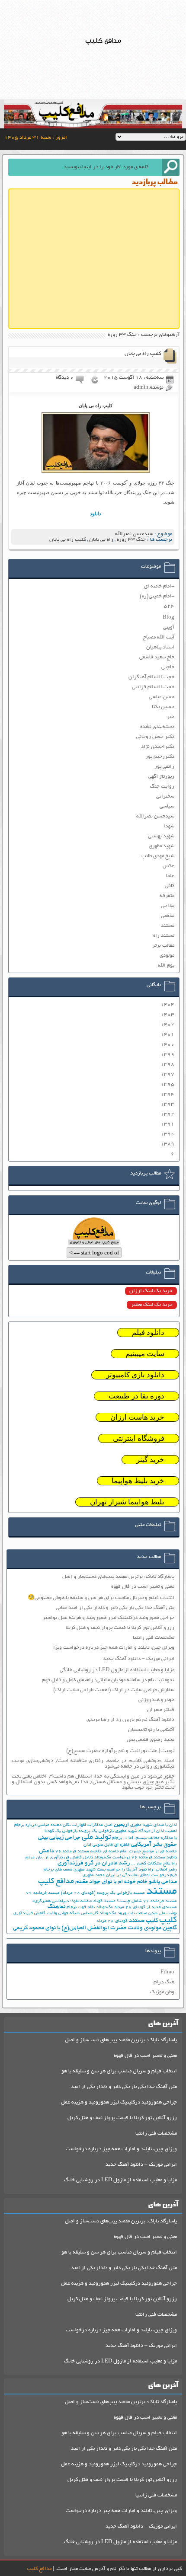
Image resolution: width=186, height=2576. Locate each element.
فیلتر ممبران (161, 1710)
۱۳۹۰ (167, 1134)
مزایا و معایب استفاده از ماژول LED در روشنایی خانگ (120, 2180)
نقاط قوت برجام (81, 1907)
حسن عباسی (162, 697)
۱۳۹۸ (167, 1065)
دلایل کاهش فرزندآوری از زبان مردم (59, 1858)
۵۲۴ (169, 606)
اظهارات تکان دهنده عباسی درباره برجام (50, 1825)
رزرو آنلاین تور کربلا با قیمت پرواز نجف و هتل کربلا (120, 1628)
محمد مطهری (94, 1875)
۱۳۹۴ (167, 1094)
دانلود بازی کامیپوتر (135, 1375)
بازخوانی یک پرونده (96, 1831)
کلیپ (168, 1920)
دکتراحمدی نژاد (158, 747)
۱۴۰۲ (167, 1025)
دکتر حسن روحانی (155, 737)
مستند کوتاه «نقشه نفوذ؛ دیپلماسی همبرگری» (74, 1901)
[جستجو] (171, 167)
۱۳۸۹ (167, 1144)
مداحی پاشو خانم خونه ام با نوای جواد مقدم (126, 1882)
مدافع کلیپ (56, 1882)
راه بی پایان (101, 540)
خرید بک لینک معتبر (152, 1305)
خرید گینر (150, 1460)
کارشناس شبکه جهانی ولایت (72, 1914)
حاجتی (168, 667)
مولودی (167, 956)
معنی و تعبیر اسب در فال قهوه (143, 1587)
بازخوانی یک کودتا (61, 1831)
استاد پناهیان (160, 647)
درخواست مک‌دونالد (112, 1858)
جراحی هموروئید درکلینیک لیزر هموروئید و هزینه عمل (119, 2102)
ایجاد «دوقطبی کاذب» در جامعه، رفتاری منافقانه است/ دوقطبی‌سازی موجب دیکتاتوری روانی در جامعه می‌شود (93, 1764)
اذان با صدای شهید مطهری (154, 1825)
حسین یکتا (163, 707)
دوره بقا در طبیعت (136, 1396)
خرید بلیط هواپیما (138, 1481)
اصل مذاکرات (100, 1825)
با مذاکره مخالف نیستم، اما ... (150, 1838)
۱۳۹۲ (167, 1114)
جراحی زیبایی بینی (59, 1838)
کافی (170, 886)
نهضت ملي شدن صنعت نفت (152, 1914)
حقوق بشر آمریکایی (154, 1845)
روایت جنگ (162, 787)
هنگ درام (164, 1982)
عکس (168, 866)
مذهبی (168, 916)
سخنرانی (165, 796)
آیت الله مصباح (159, 637)
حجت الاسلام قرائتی (153, 687)
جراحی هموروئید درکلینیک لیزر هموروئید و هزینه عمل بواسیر (108, 1618)
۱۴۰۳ (167, 1015)
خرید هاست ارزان (137, 1417)
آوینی (169, 627)
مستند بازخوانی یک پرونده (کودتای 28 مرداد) (103, 1893)
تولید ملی (96, 1838)
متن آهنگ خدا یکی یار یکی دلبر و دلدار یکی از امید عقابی (115, 1608)
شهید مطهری (162, 846)
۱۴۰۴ (167, 1005)
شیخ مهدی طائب (158, 856)
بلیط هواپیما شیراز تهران (127, 1502)
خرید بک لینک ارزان (151, 1291)
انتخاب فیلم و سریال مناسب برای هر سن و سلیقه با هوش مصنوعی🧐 (101, 1598)
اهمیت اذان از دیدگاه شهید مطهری (146, 1831)
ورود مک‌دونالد (113, 1914)
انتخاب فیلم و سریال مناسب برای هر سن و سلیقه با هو (119, 2071)
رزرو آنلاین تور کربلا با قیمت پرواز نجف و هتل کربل (122, 2118)
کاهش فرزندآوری (29, 1914)
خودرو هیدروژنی (156, 1700)
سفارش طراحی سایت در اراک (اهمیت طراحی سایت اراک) (114, 1690)
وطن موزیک (162, 1992)
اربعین (121, 1825)
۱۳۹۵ (167, 1084)
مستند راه (164, 936)
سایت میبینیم (145, 1354)
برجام (117, 1838)
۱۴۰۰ (167, 1045)
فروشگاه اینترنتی (139, 1438)
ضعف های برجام (58, 1870)
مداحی (168, 906)
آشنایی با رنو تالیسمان (151, 1730)
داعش (46, 1851)
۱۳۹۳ (167, 1104)
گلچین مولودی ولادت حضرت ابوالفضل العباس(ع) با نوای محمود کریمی (95, 1928)
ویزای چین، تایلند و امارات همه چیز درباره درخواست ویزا (114, 1648)
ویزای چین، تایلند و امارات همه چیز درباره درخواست (121, 2149)
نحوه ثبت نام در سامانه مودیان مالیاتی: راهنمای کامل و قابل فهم (108, 1680)
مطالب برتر (163, 946)
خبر (171, 717)
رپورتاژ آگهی (161, 777)
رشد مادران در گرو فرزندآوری (94, 1863)
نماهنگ (56, 1907)
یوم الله (166, 966)
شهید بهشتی (161, 836)
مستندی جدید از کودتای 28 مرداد (146, 1907)
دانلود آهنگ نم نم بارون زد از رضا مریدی (130, 1720)
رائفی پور (164, 767)
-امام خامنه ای (159, 586)
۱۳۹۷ (167, 1074)
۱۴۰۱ (167, 1035)
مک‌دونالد (104, 1907)
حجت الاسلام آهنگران (151, 677)
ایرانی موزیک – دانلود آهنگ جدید (139, 1659)
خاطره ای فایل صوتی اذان (107, 1845)
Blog (168, 618)
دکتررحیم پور (160, 757)
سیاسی (167, 806)
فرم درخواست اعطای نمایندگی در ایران (141, 1875)
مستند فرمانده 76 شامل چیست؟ (147, 1901)
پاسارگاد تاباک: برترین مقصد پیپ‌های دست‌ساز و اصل (118, 1577)
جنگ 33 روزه (131, 540)
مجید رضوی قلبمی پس (151, 1740)
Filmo (167, 1972)
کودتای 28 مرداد (112, 1921)
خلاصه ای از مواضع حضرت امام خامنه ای (140, 1852)
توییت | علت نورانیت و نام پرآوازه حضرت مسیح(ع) (120, 1751)
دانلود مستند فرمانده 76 (154, 1858)
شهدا (169, 826)
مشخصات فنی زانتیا (154, 1638)
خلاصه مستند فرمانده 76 (79, 1852)
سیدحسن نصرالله (134, 534)
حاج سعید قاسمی (157, 657)
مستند (168, 926)
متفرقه (167, 896)
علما (170, 876)
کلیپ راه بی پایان (143, 354)
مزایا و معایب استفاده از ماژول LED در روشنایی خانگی (117, 1670)
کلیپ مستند (143, 1921)
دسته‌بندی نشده (157, 727)
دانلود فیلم (148, 1333)
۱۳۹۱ (167, 1124)
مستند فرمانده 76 (43, 1893)
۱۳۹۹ (167, 1055)
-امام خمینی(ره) (157, 596)
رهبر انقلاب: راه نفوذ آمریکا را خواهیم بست (137, 1870)
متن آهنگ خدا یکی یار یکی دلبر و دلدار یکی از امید (124, 2087)
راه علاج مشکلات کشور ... (154, 1864)
